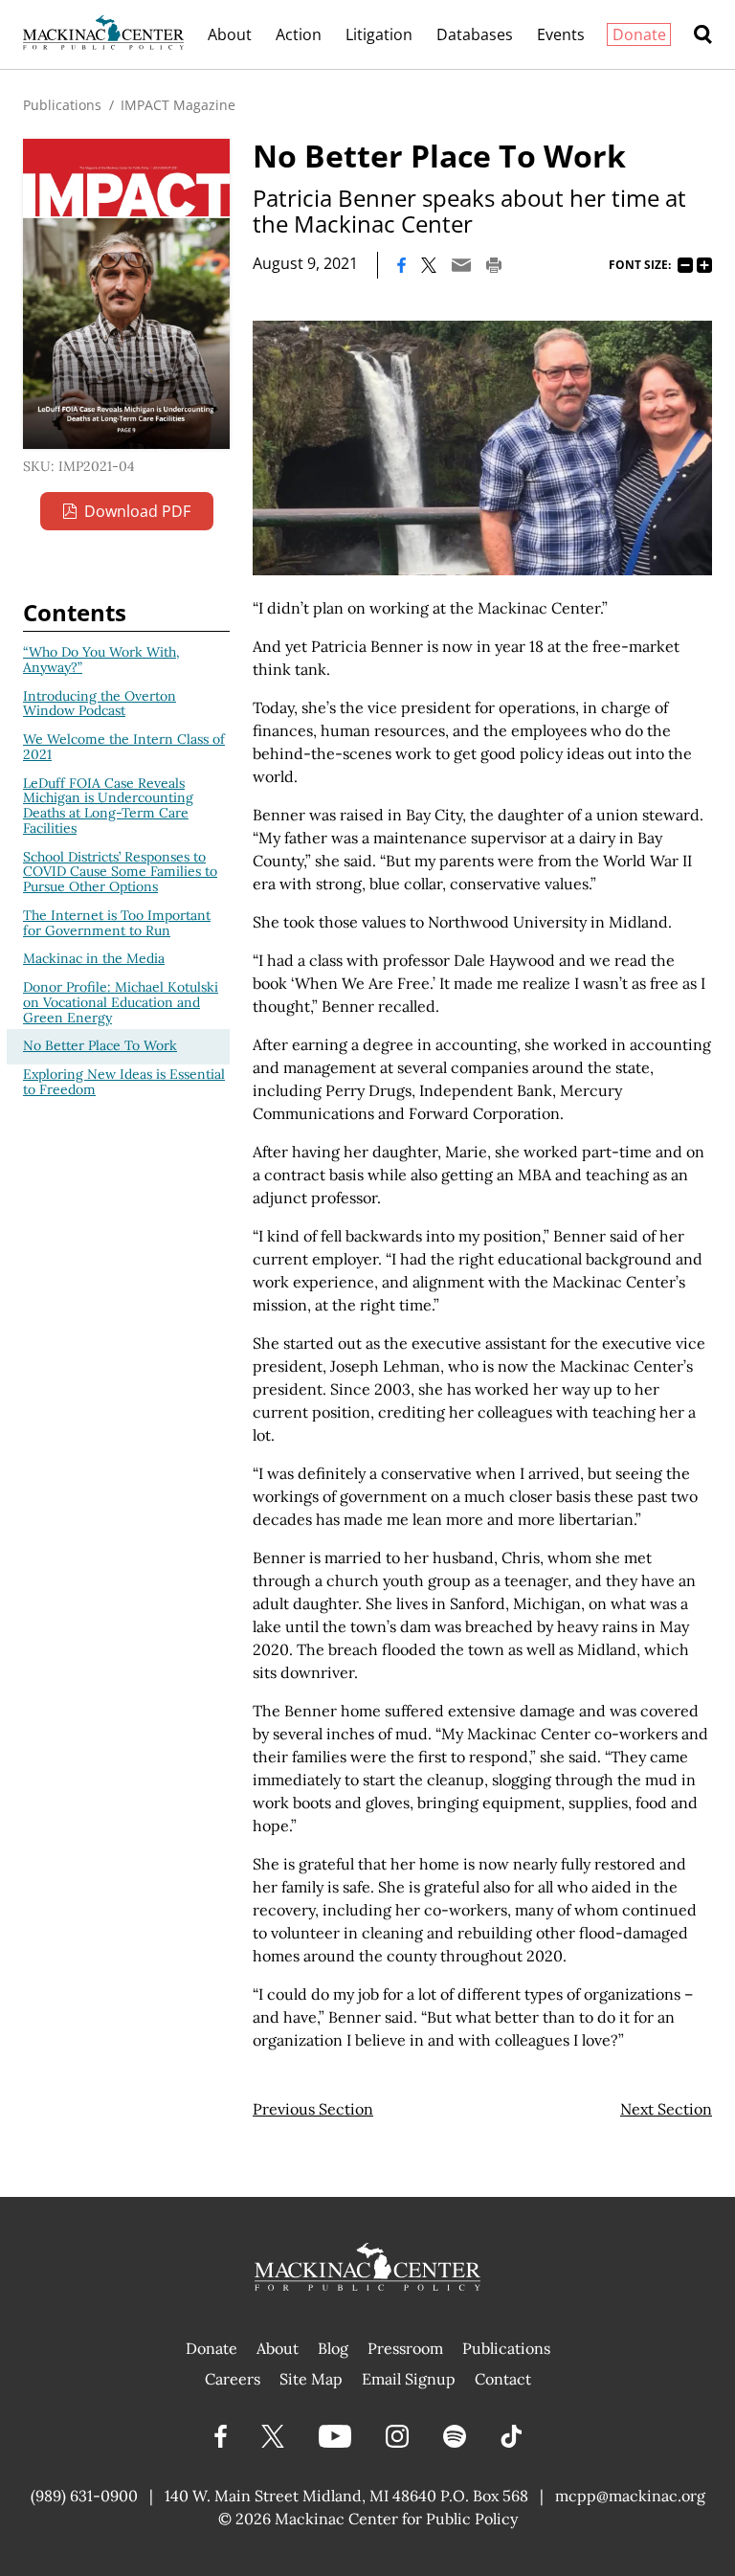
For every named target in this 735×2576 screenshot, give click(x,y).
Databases (475, 34)
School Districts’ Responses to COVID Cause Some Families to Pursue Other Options (120, 872)
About (230, 34)
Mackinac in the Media (94, 958)
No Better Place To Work (100, 1045)
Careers (233, 2379)
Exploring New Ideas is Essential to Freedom (124, 1082)
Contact (503, 2379)
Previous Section (313, 2109)
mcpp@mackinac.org (630, 2496)
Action (299, 34)
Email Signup (409, 2379)
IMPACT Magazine (178, 105)
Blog (333, 2348)
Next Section (666, 2109)
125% (704, 265)
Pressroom (405, 2348)
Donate (639, 34)
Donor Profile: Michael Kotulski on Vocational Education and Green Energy (121, 1002)
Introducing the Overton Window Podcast (100, 704)
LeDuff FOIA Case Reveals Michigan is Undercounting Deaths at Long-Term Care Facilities (108, 806)
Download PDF (137, 511)
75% (685, 265)
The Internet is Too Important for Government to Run (117, 923)
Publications (62, 105)
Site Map (311, 2379)
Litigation (379, 34)
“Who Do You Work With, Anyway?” (101, 660)
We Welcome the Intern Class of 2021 (124, 747)
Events (561, 34)
